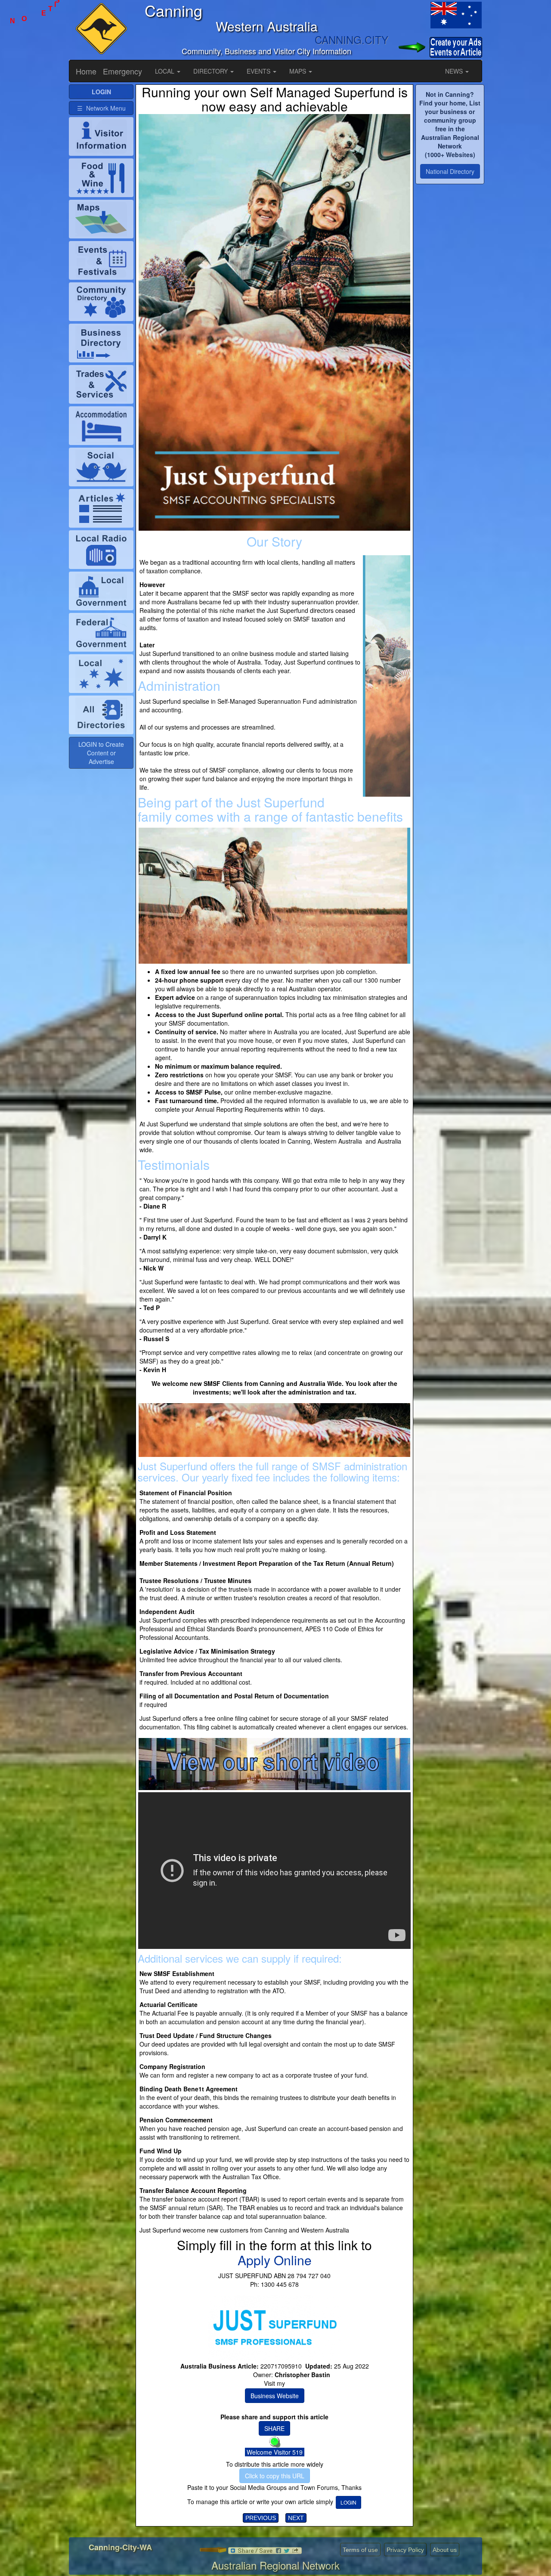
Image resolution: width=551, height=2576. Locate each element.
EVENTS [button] (259, 71)
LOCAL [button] (166, 71)
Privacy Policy (405, 2550)
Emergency (122, 71)
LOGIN (348, 2502)
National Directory (450, 171)
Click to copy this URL (275, 2476)
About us (445, 2550)
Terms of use (360, 2550)
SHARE (274, 2428)
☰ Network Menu (101, 108)
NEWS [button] (455, 71)
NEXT (296, 2518)
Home (86, 71)
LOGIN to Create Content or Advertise (101, 753)
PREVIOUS (261, 2518)
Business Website (275, 2396)
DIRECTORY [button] (211, 71)
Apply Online (275, 2260)
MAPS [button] (299, 71)
